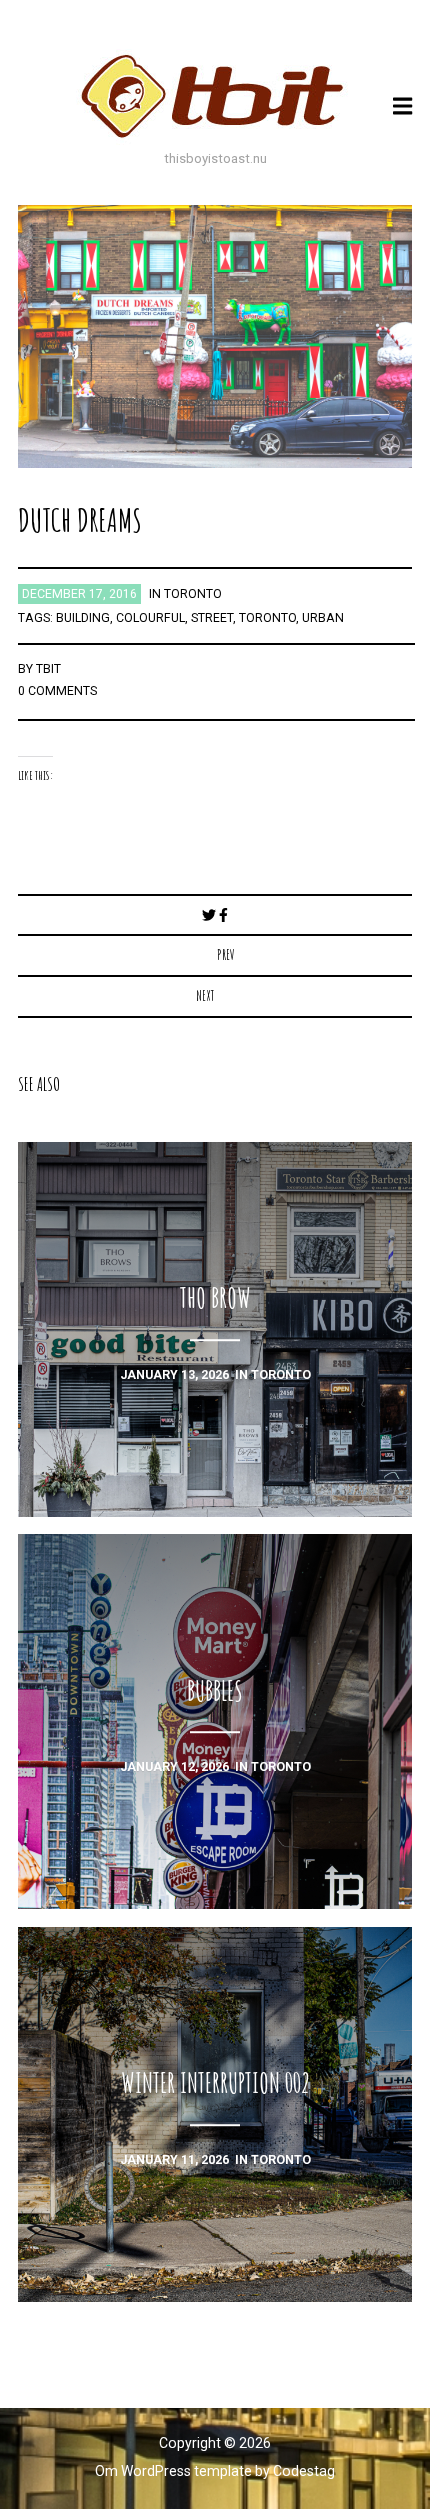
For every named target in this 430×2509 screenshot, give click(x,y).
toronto (193, 594)
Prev (226, 954)
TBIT (48, 669)
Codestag (304, 2471)
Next (205, 995)
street (212, 618)
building (83, 618)
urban (323, 618)
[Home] (215, 96)
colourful (150, 618)
